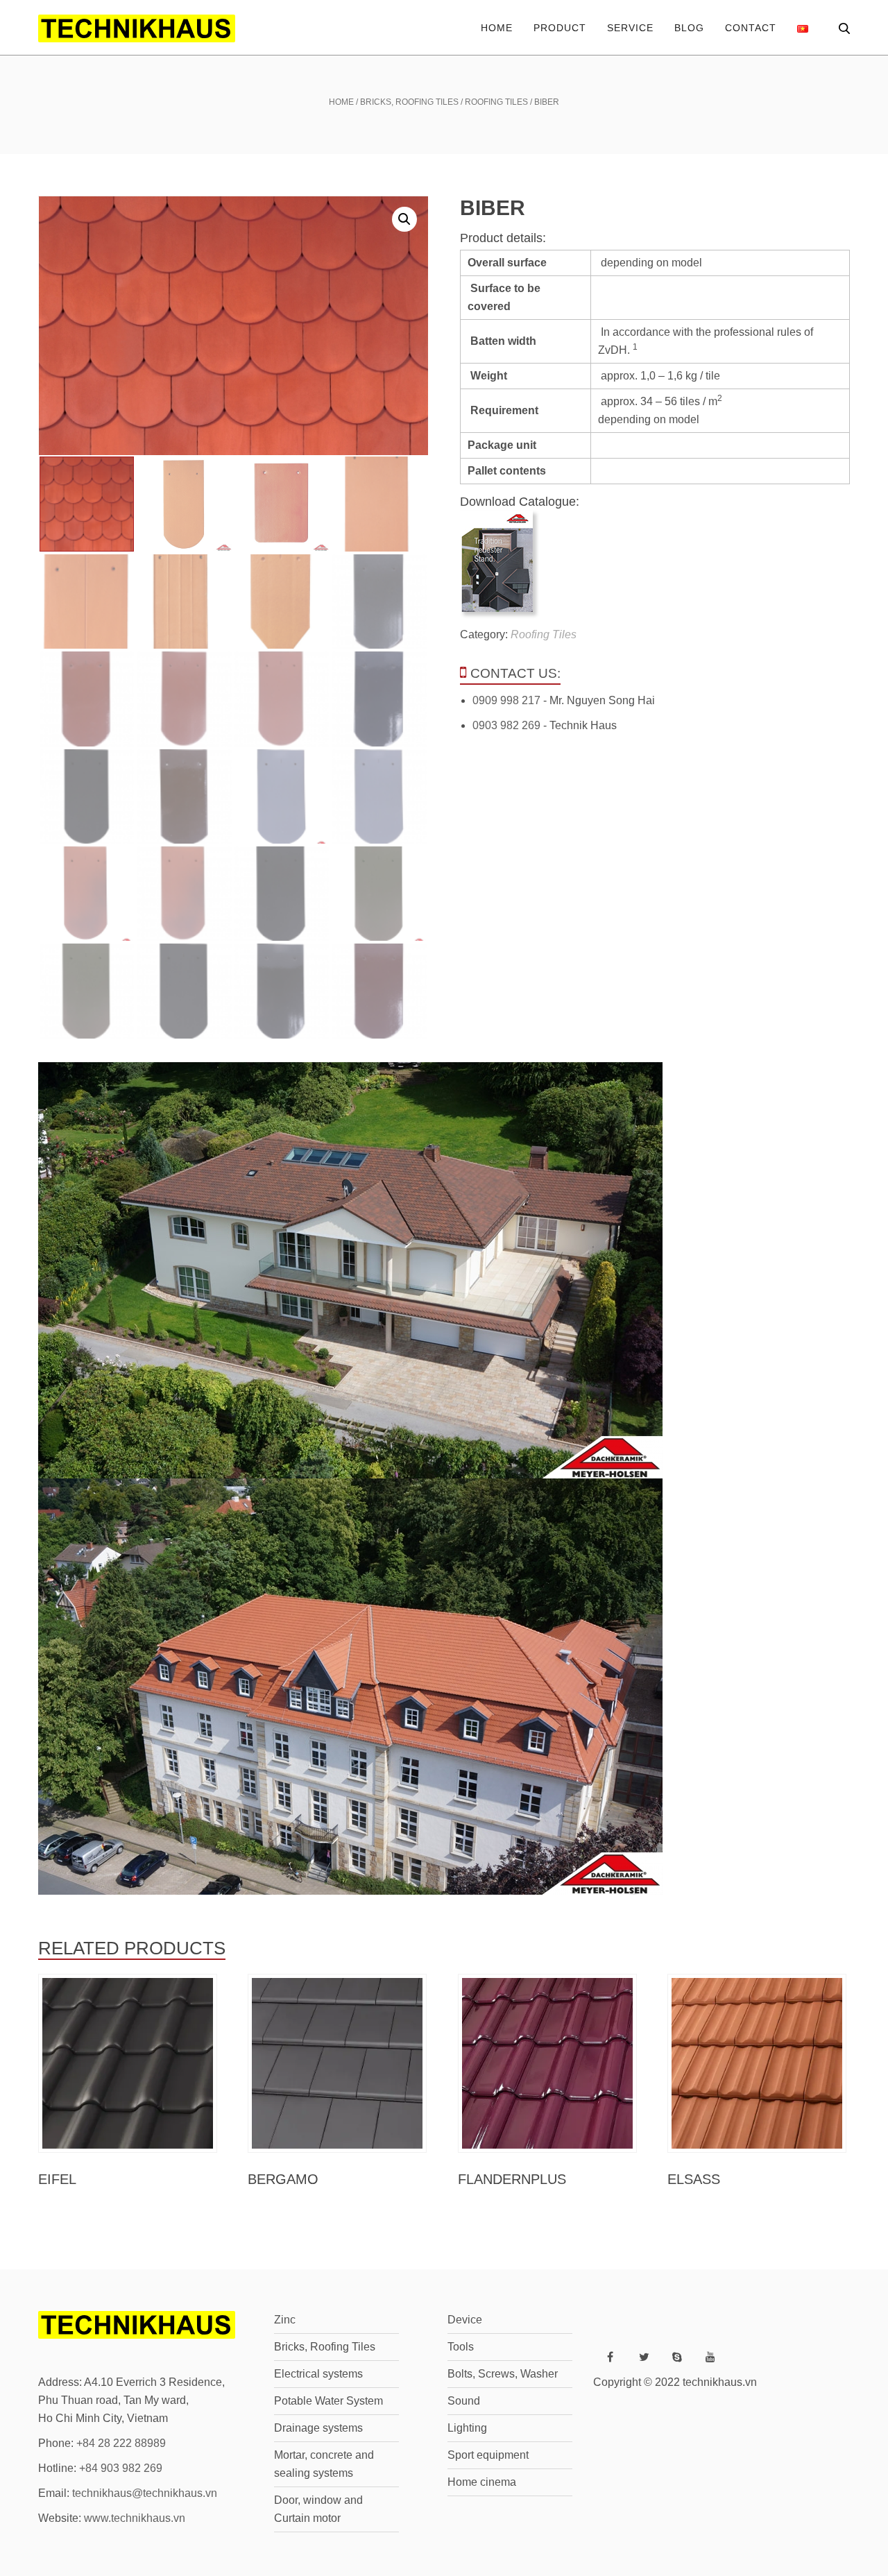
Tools (461, 2347)
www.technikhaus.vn (135, 2518)
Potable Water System (328, 2401)
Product (560, 28)
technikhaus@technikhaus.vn (145, 2493)
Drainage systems (318, 2428)
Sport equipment (488, 2455)
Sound (464, 2401)
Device (465, 2320)
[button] (404, 219)
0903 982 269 (506, 725)
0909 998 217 (506, 700)
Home (497, 28)
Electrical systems (318, 2374)
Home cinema (482, 2482)
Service (630, 28)
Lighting (467, 2428)
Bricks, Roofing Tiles (409, 102)
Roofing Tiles (496, 102)
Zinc (285, 2320)
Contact (751, 28)
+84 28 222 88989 (121, 2443)
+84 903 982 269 (121, 2468)
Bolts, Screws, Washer (503, 2374)
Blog (689, 28)
